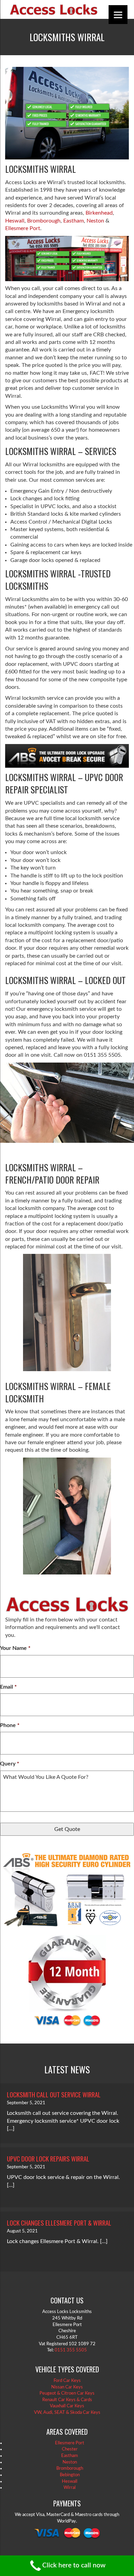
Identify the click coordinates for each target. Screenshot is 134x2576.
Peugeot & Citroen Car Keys (67, 2393)
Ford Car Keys (67, 2381)
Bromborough (44, 221)
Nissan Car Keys (67, 2387)
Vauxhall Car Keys (67, 2406)
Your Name (15, 1648)
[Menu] (118, 15)
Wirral (70, 2488)
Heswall (15, 221)
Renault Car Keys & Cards (67, 2400)
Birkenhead (99, 213)
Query (10, 1764)
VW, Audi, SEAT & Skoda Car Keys (67, 2412)
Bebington (70, 2475)
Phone (10, 1725)
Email (8, 1687)
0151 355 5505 (71, 2350)
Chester (70, 2449)
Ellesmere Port (23, 228)
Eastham (74, 221)
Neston (95, 221)
